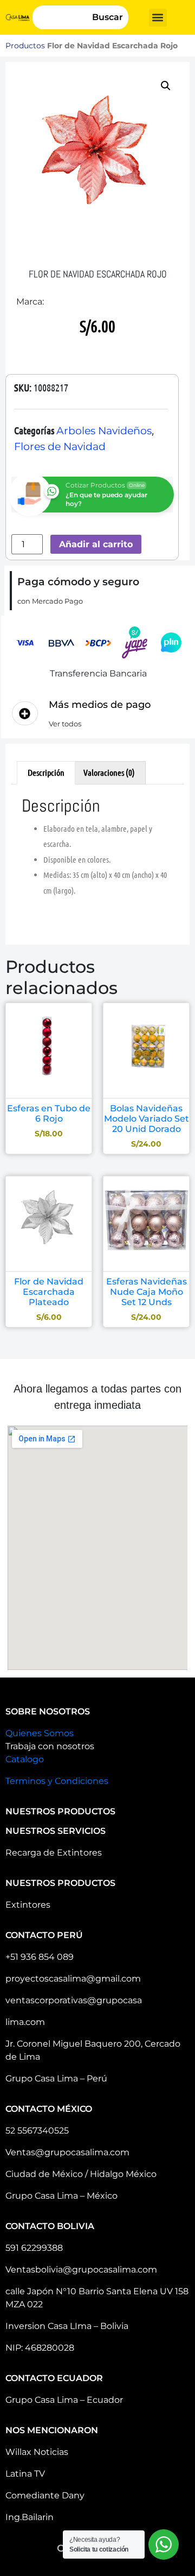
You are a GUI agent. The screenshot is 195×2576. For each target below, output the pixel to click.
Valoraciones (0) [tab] (109, 772)
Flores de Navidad (60, 447)
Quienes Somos (40, 1733)
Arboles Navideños (104, 431)
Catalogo (25, 1759)
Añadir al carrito (96, 544)
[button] (158, 18)
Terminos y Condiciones (57, 1781)
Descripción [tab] (46, 772)
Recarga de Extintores (54, 1853)
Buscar (108, 17)
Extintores (28, 1905)
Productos (25, 46)
